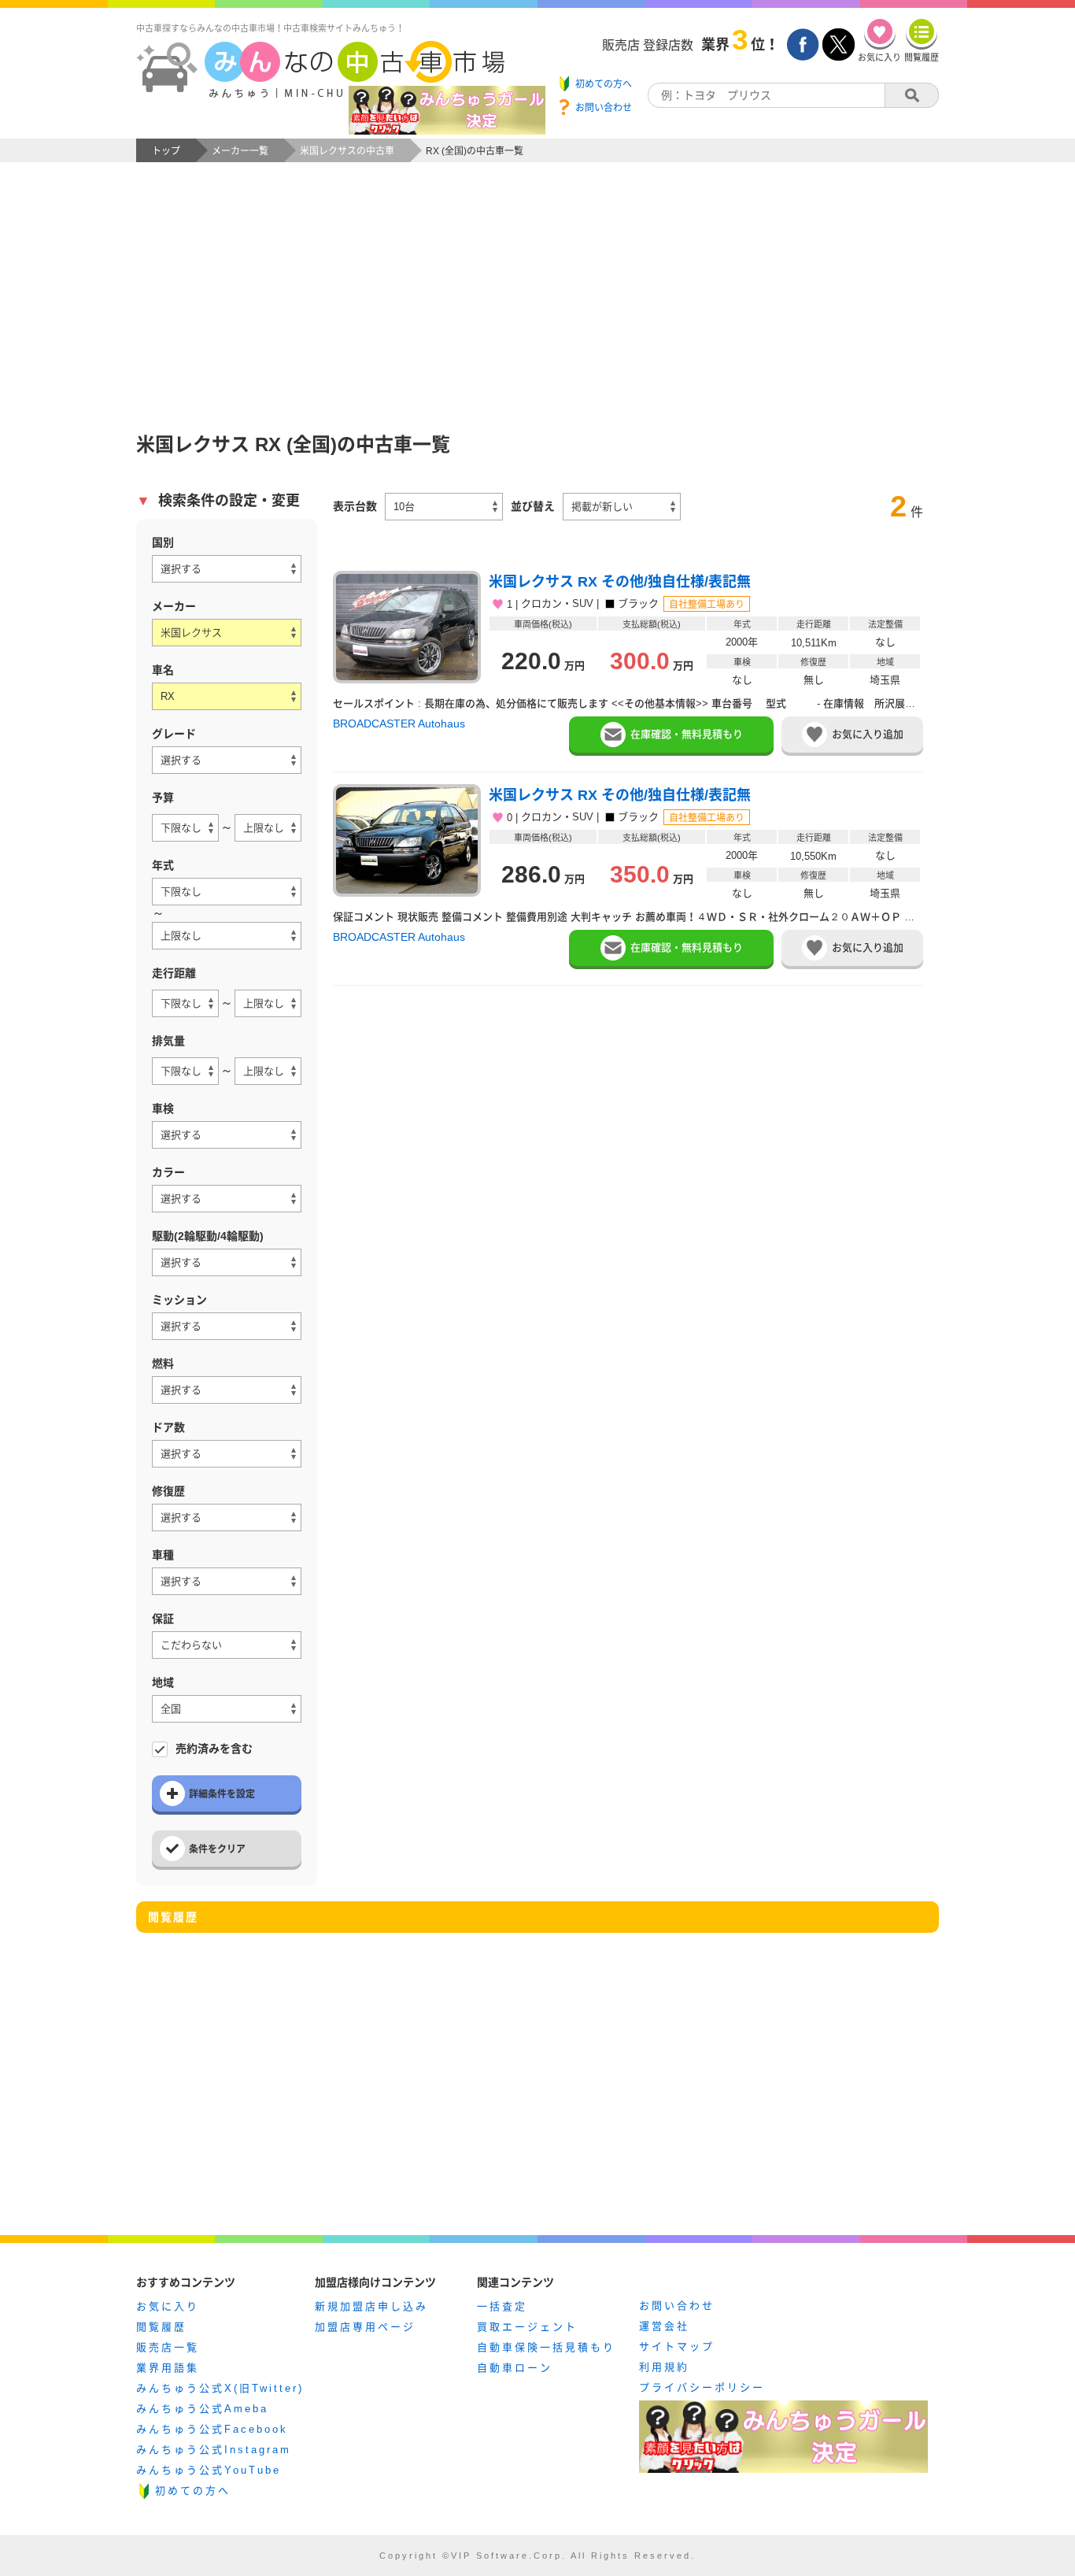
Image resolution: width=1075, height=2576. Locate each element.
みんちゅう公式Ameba (202, 2409)
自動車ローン (515, 2368)
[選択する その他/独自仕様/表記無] (227, 760)
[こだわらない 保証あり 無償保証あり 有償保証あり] (227, 1645)
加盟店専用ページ (365, 2327)
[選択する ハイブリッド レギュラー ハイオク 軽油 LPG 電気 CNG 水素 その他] (227, 1390)
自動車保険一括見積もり (546, 2347)
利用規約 (664, 2367)
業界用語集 (168, 2368)
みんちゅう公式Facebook (212, 2429)
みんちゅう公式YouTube (209, 2470)
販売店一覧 (168, 2347)
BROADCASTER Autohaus (399, 724)
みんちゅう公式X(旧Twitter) (220, 2388)
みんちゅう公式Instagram (214, 2450)
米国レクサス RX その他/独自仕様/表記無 (620, 582)
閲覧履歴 (161, 2327)
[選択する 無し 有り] (227, 1517)
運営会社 (664, 2326)
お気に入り (168, 2306)
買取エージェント (527, 2327)
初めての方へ (193, 2491)
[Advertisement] (537, 280)
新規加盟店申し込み (371, 2306)
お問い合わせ (677, 2306)
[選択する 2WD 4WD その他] (227, 1262)
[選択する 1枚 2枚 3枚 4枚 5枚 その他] (227, 1454)
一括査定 (502, 2306)
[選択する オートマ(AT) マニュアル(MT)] (227, 1326)
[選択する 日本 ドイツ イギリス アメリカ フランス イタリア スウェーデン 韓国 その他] (227, 569)
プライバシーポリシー (702, 2387)
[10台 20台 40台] (444, 507)
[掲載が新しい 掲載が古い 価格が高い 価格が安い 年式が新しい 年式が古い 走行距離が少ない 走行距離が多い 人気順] (622, 507)
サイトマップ (677, 2347)
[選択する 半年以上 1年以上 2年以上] (227, 1135)
